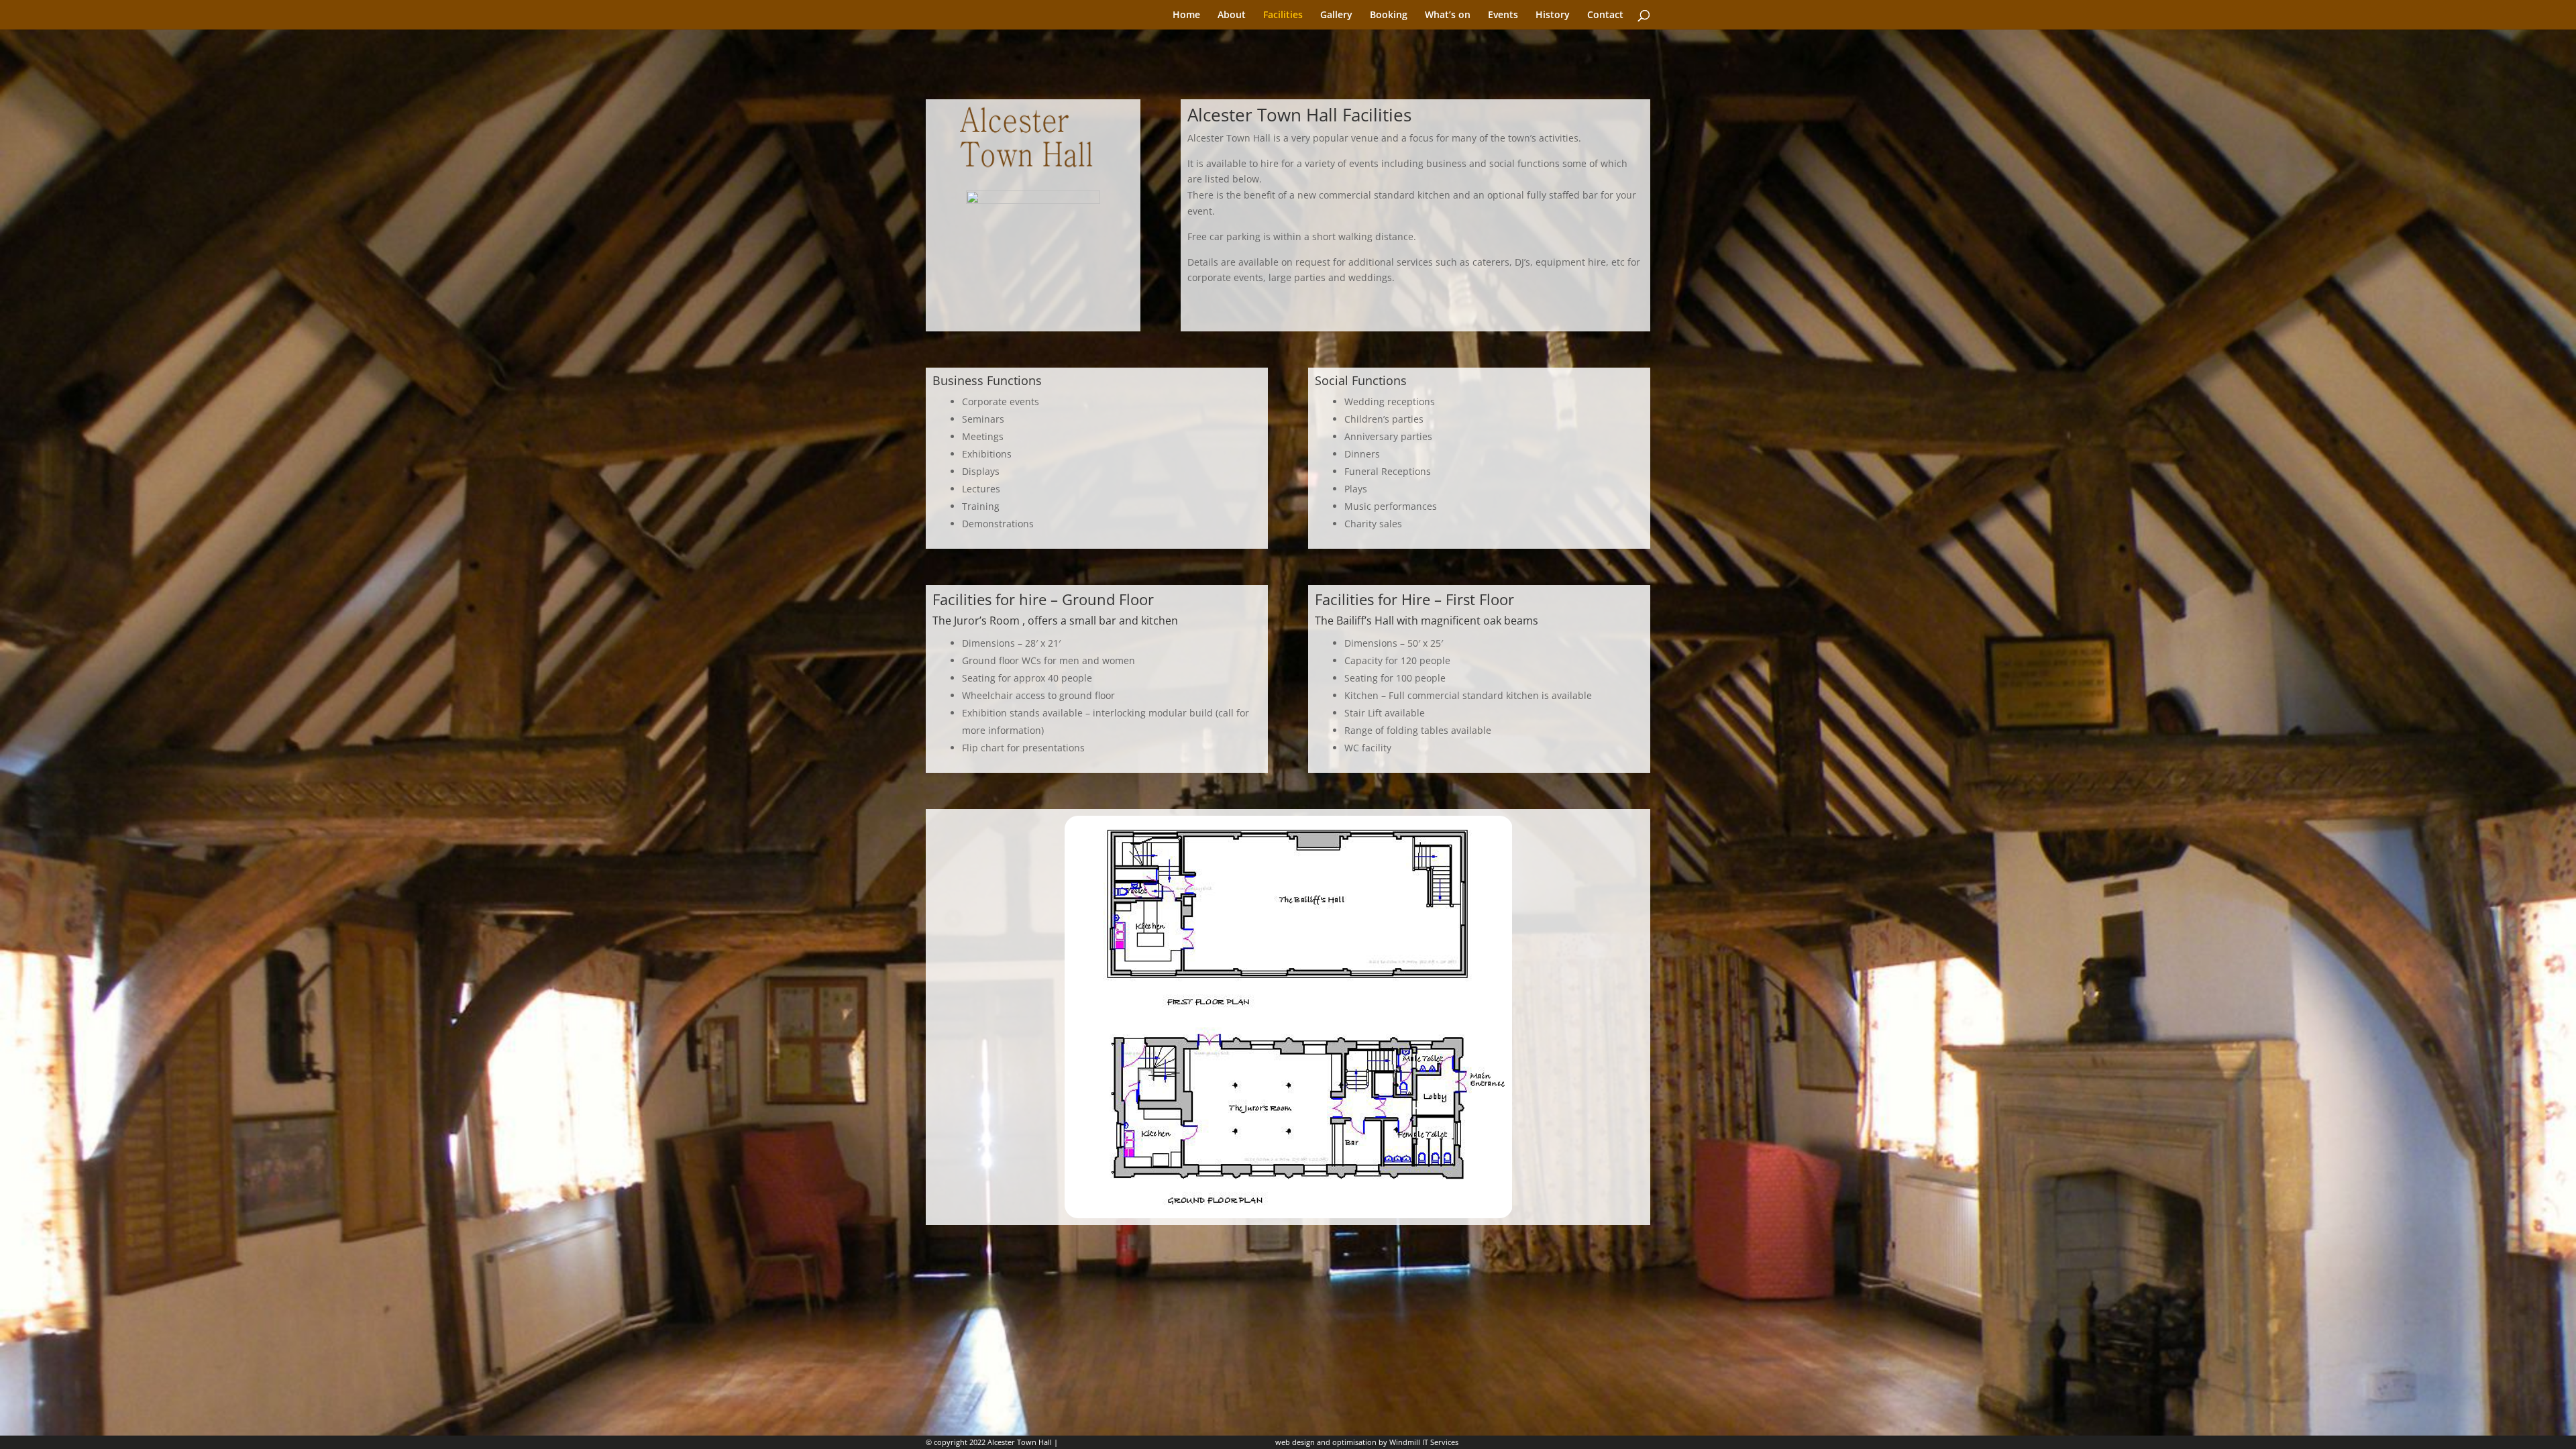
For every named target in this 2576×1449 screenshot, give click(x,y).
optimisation (1354, 1442)
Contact (1605, 15)
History (1553, 15)
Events (1503, 15)
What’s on (1448, 15)
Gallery (1336, 15)
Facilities (1283, 15)
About (1232, 15)
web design (1295, 1442)
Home (1186, 15)
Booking (1389, 15)
